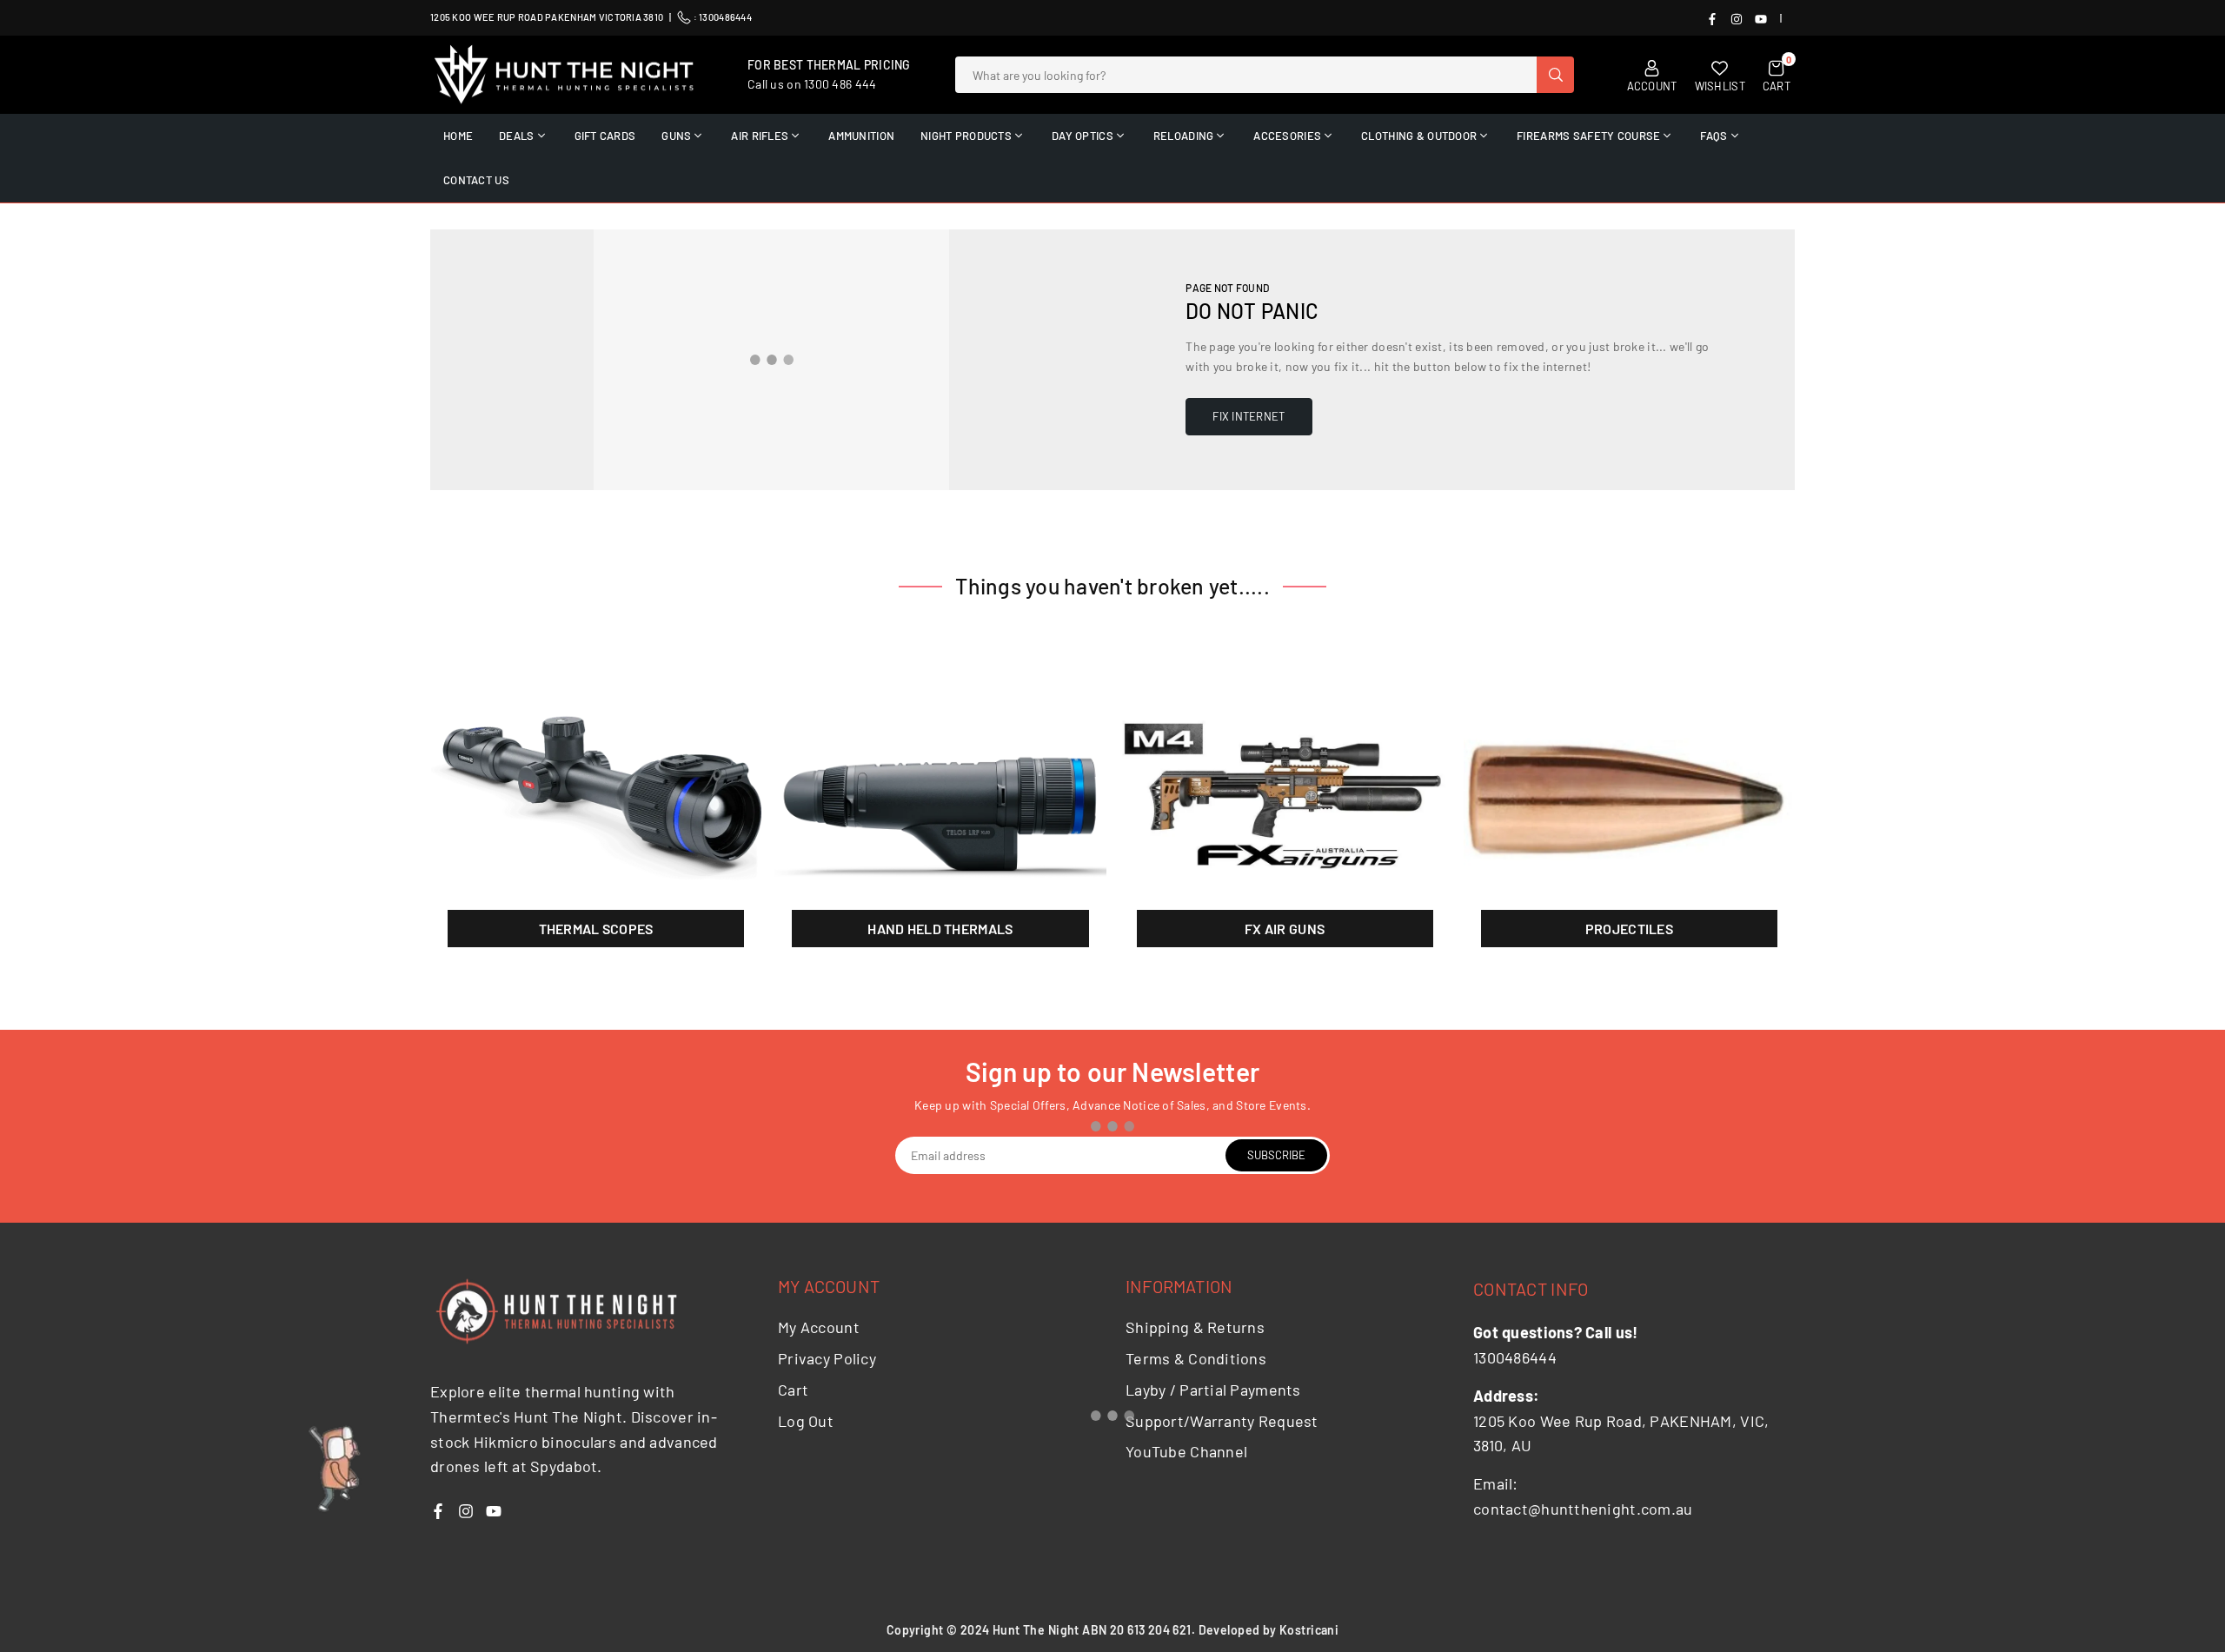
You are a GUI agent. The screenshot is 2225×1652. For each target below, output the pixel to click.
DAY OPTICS (1083, 136)
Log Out (806, 1421)
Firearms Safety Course (1588, 136)
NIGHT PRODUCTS (966, 136)
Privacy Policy (827, 1358)
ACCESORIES (1287, 136)
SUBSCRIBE (1276, 1155)
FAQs (1714, 136)
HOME (458, 136)
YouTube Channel (1186, 1451)
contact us (476, 180)
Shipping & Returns (1195, 1327)
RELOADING (1184, 136)
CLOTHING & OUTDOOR (1419, 136)
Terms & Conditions (1196, 1358)
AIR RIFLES (760, 136)
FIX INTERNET (1249, 416)
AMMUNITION (861, 136)
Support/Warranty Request (1222, 1421)
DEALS (516, 136)
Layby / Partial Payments (1213, 1390)
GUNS (676, 136)
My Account (819, 1327)
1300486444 (725, 17)
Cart (793, 1390)
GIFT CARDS (605, 136)
